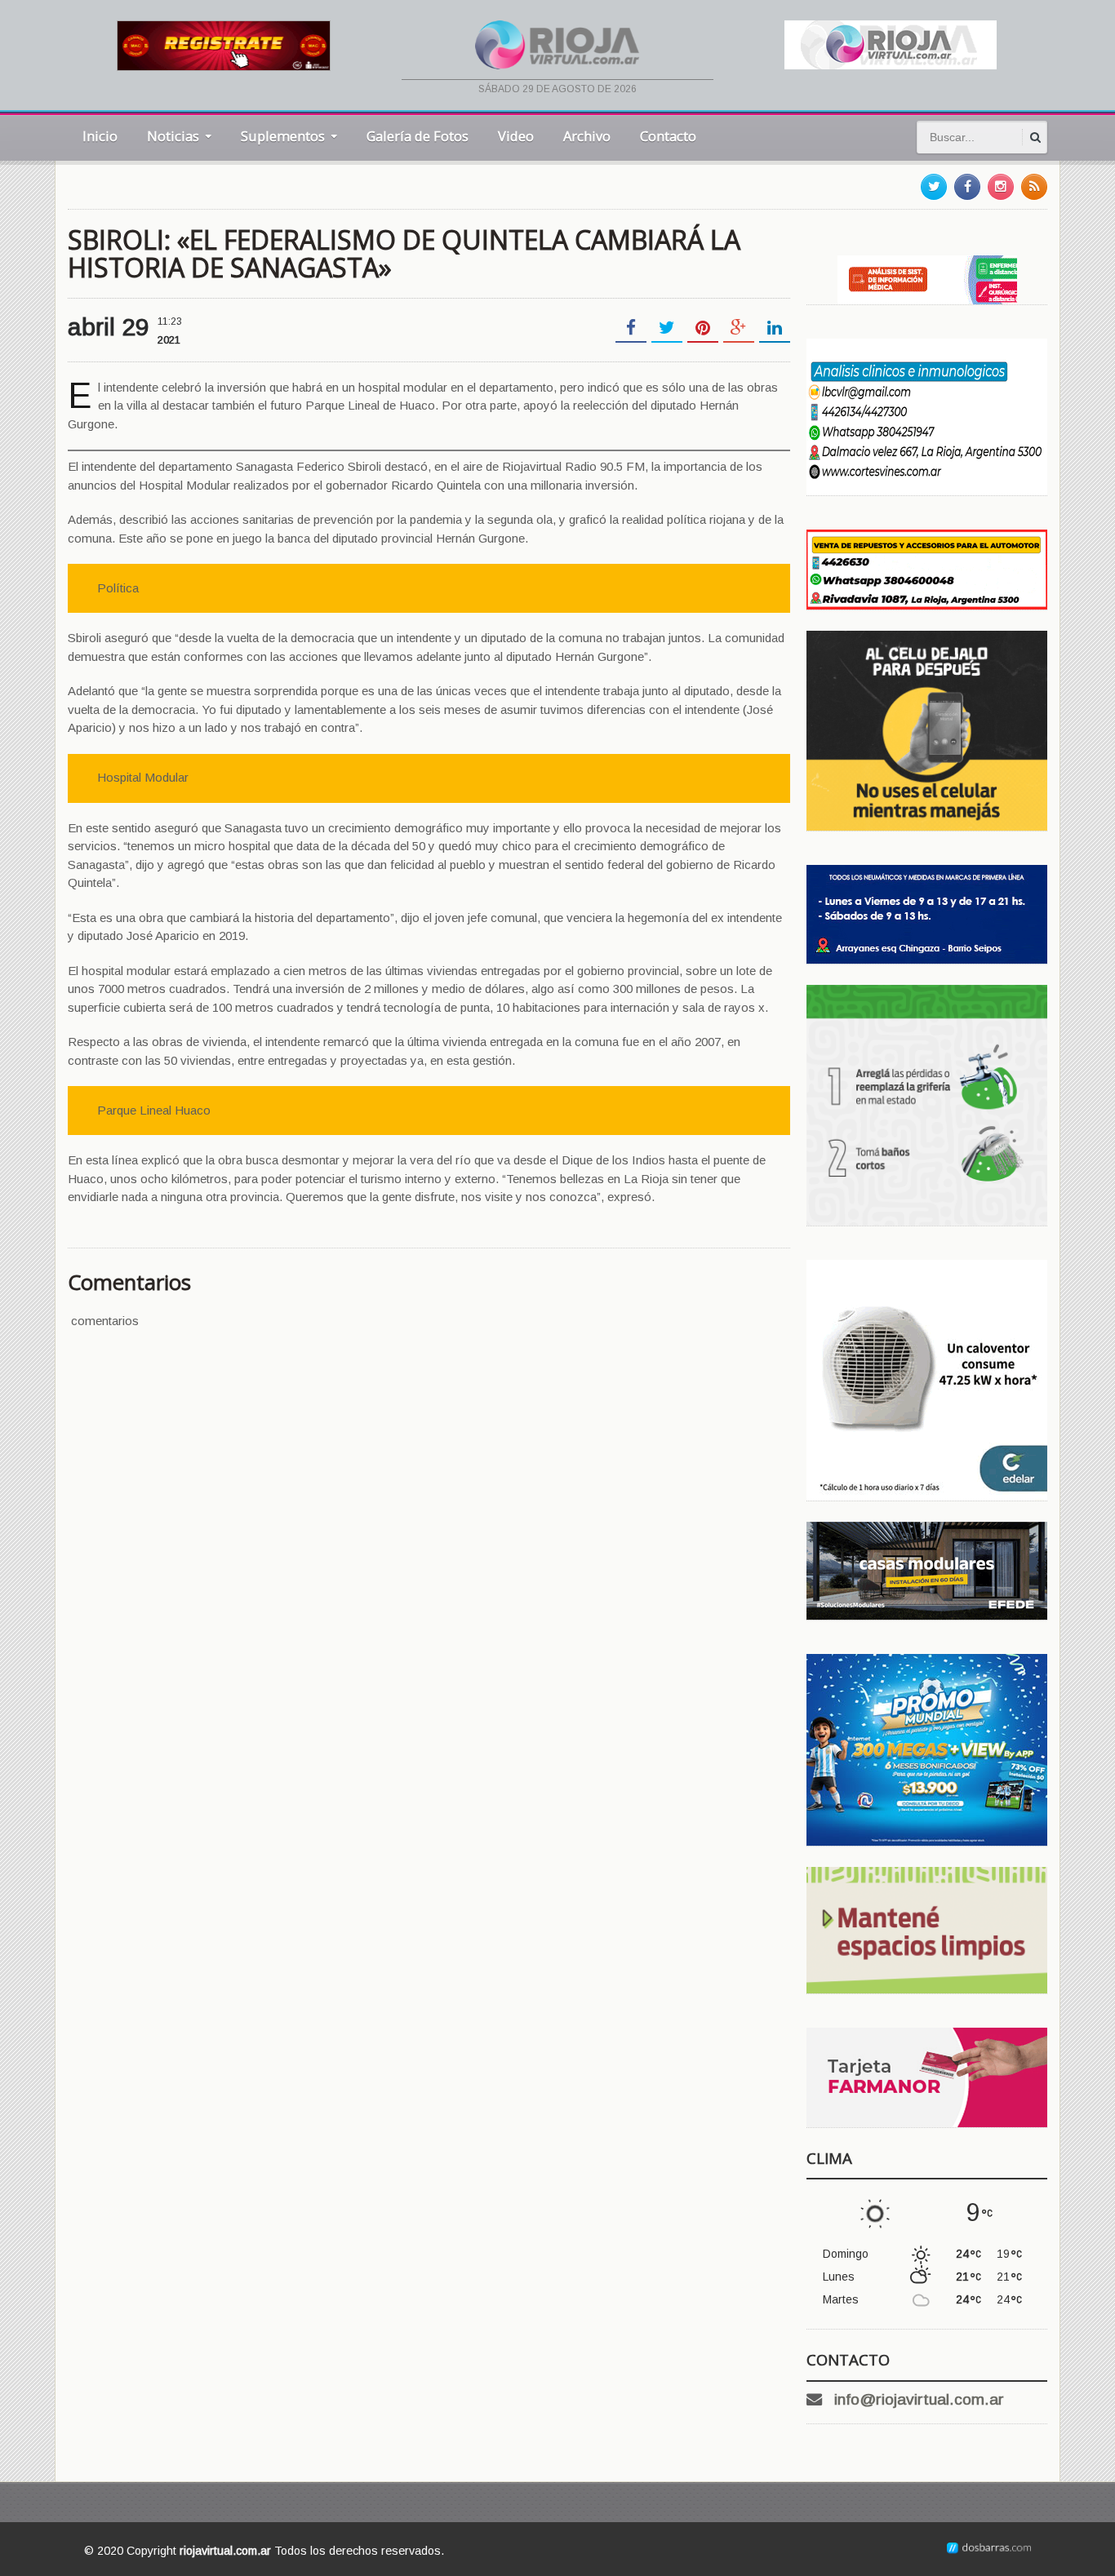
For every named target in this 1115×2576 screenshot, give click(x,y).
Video (516, 136)
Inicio (100, 136)
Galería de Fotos (418, 136)
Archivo (587, 136)
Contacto (668, 136)
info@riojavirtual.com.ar (919, 2399)
